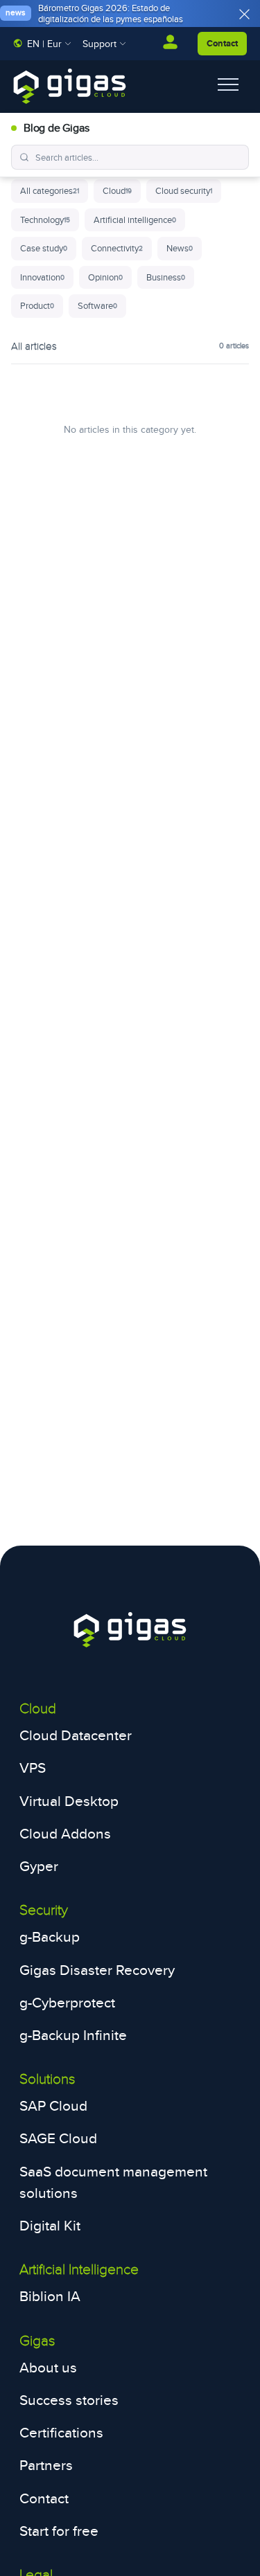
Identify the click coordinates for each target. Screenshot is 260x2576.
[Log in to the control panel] (170, 44)
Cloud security (184, 190)
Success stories (69, 2400)
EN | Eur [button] (44, 43)
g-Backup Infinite (73, 2035)
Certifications (61, 2432)
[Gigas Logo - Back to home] (70, 86)
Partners (46, 2465)
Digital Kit (50, 2225)
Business (166, 277)
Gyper (39, 1866)
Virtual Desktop (69, 1801)
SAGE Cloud (58, 2138)
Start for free (59, 2531)
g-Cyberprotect (67, 2002)
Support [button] (101, 43)
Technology (45, 220)
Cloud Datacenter (76, 1735)
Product (37, 305)
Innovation (42, 277)
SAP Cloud (53, 2105)
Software (97, 305)
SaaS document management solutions (113, 2182)
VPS (33, 1768)
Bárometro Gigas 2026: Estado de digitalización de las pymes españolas (111, 13)
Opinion (105, 277)
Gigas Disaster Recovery (97, 1970)
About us (48, 2367)
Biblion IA (50, 2296)
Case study (44, 248)
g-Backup (50, 1937)
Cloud (117, 190)
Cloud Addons (65, 1833)
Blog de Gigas (56, 128)
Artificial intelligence (135, 220)
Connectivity (117, 248)
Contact (222, 43)
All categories (50, 190)
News (180, 248)
